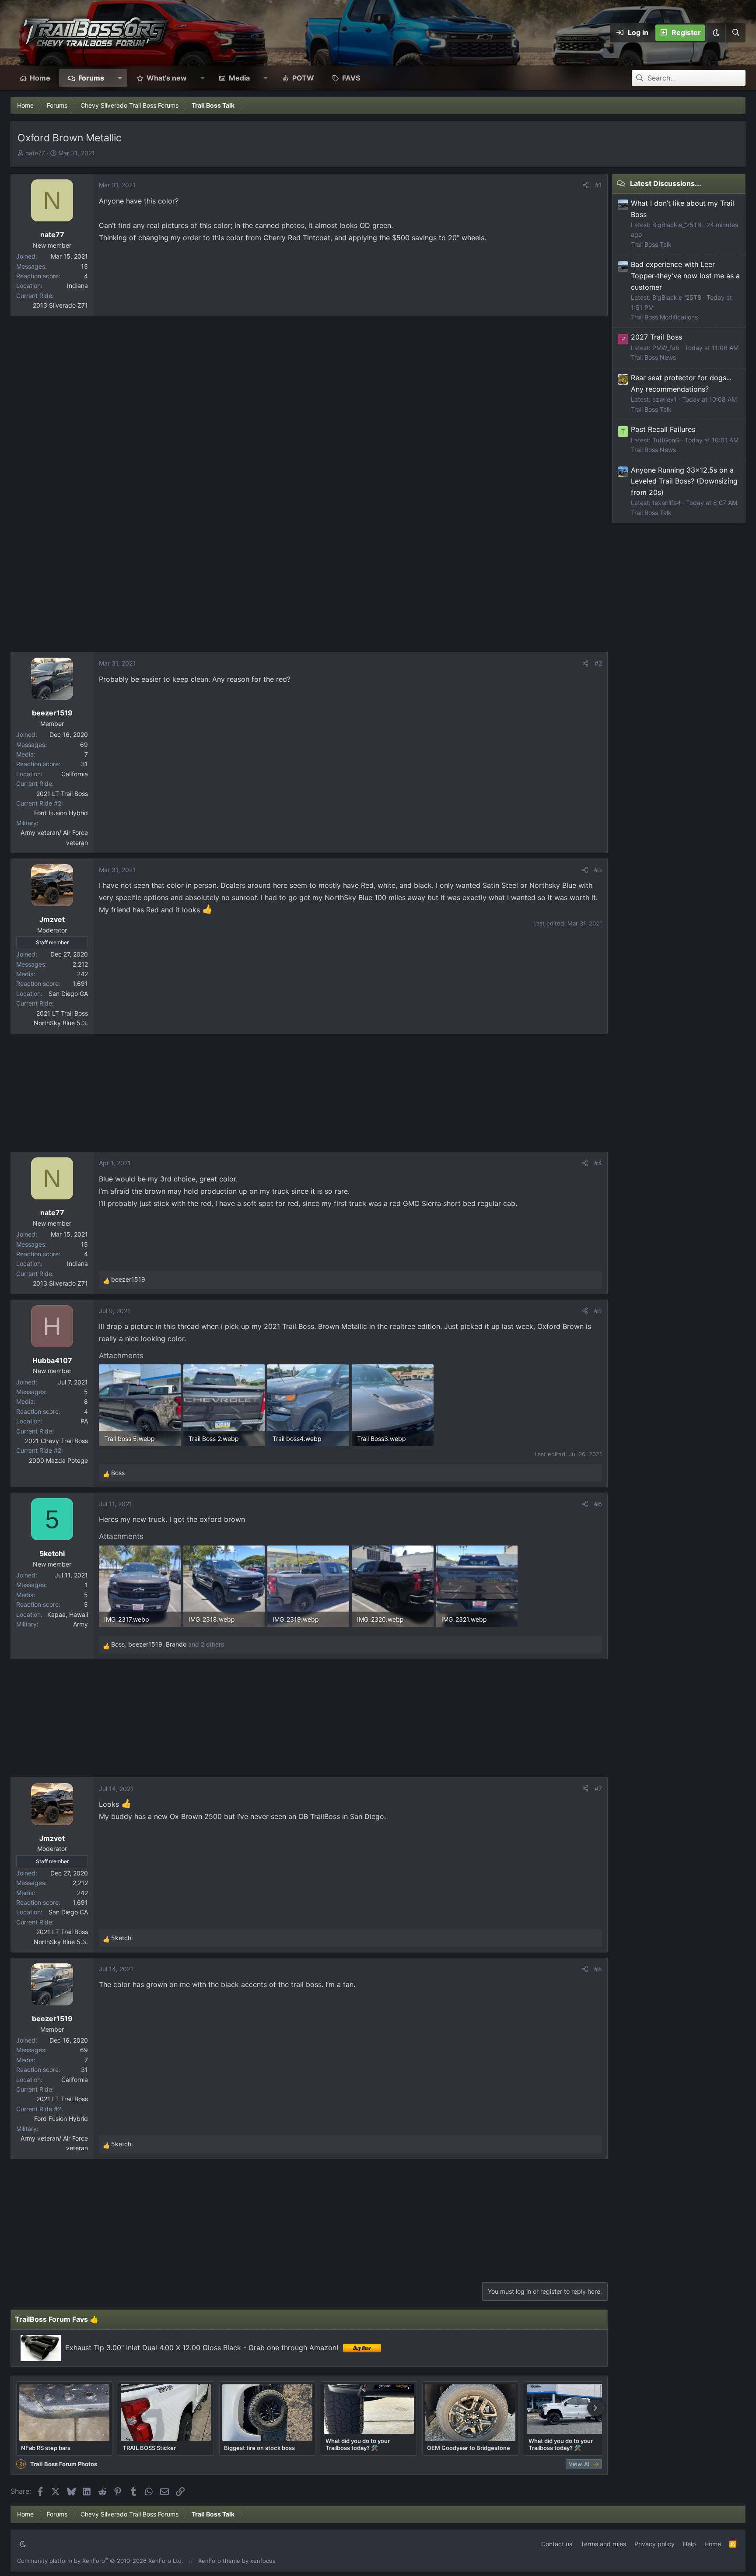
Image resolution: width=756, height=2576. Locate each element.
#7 (598, 1789)
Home (40, 78)
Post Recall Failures (663, 429)
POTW (303, 78)
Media (239, 78)
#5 (598, 1311)
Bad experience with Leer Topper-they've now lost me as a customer (685, 275)
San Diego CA (68, 994)
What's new (167, 78)
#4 (598, 1163)
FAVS (351, 78)
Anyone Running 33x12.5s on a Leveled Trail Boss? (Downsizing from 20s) (684, 481)
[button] (716, 33)
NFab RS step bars (46, 2448)
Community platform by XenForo (100, 2561)
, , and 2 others (168, 1644)
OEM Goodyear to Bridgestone (469, 2448)
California (75, 774)
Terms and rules (603, 2544)
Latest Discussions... (666, 183)
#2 (598, 663)
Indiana (77, 286)
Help (689, 2544)
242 (82, 974)
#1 (598, 185)
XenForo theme (219, 2561)
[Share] (586, 185)
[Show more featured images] (595, 2408)
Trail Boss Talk (651, 244)
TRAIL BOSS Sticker (149, 2448)
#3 (598, 870)
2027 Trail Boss (656, 337)
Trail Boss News (653, 357)
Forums (91, 78)
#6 (598, 1504)
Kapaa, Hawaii (68, 1614)
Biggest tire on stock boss (259, 2448)
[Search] (735, 33)
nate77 (35, 153)
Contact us (557, 2544)
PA (84, 1421)
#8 (598, 1969)
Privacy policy (654, 2544)
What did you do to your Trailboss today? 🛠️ (358, 2444)
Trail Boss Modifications (664, 317)
